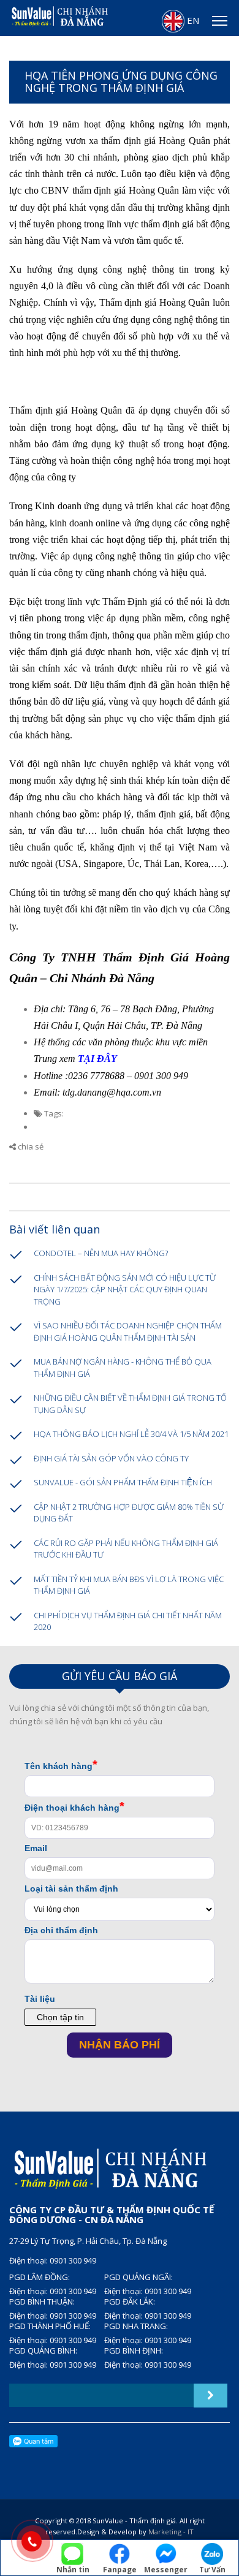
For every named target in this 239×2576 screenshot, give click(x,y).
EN (192, 20)
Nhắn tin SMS (73, 2570)
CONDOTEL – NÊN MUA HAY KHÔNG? (101, 1253)
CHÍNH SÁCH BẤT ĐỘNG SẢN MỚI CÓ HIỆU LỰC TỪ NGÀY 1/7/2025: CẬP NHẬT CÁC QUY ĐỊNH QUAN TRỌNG (125, 1290)
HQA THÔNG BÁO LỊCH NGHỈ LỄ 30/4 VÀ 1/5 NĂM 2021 (131, 1434)
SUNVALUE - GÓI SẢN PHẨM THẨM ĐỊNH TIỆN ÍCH (123, 1482)
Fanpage (120, 2569)
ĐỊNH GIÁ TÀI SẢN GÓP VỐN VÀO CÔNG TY (111, 1458)
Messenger (166, 2569)
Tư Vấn (212, 2569)
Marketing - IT (171, 2532)
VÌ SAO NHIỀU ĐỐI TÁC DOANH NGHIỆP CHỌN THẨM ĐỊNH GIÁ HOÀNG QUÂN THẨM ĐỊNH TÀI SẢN (128, 1332)
